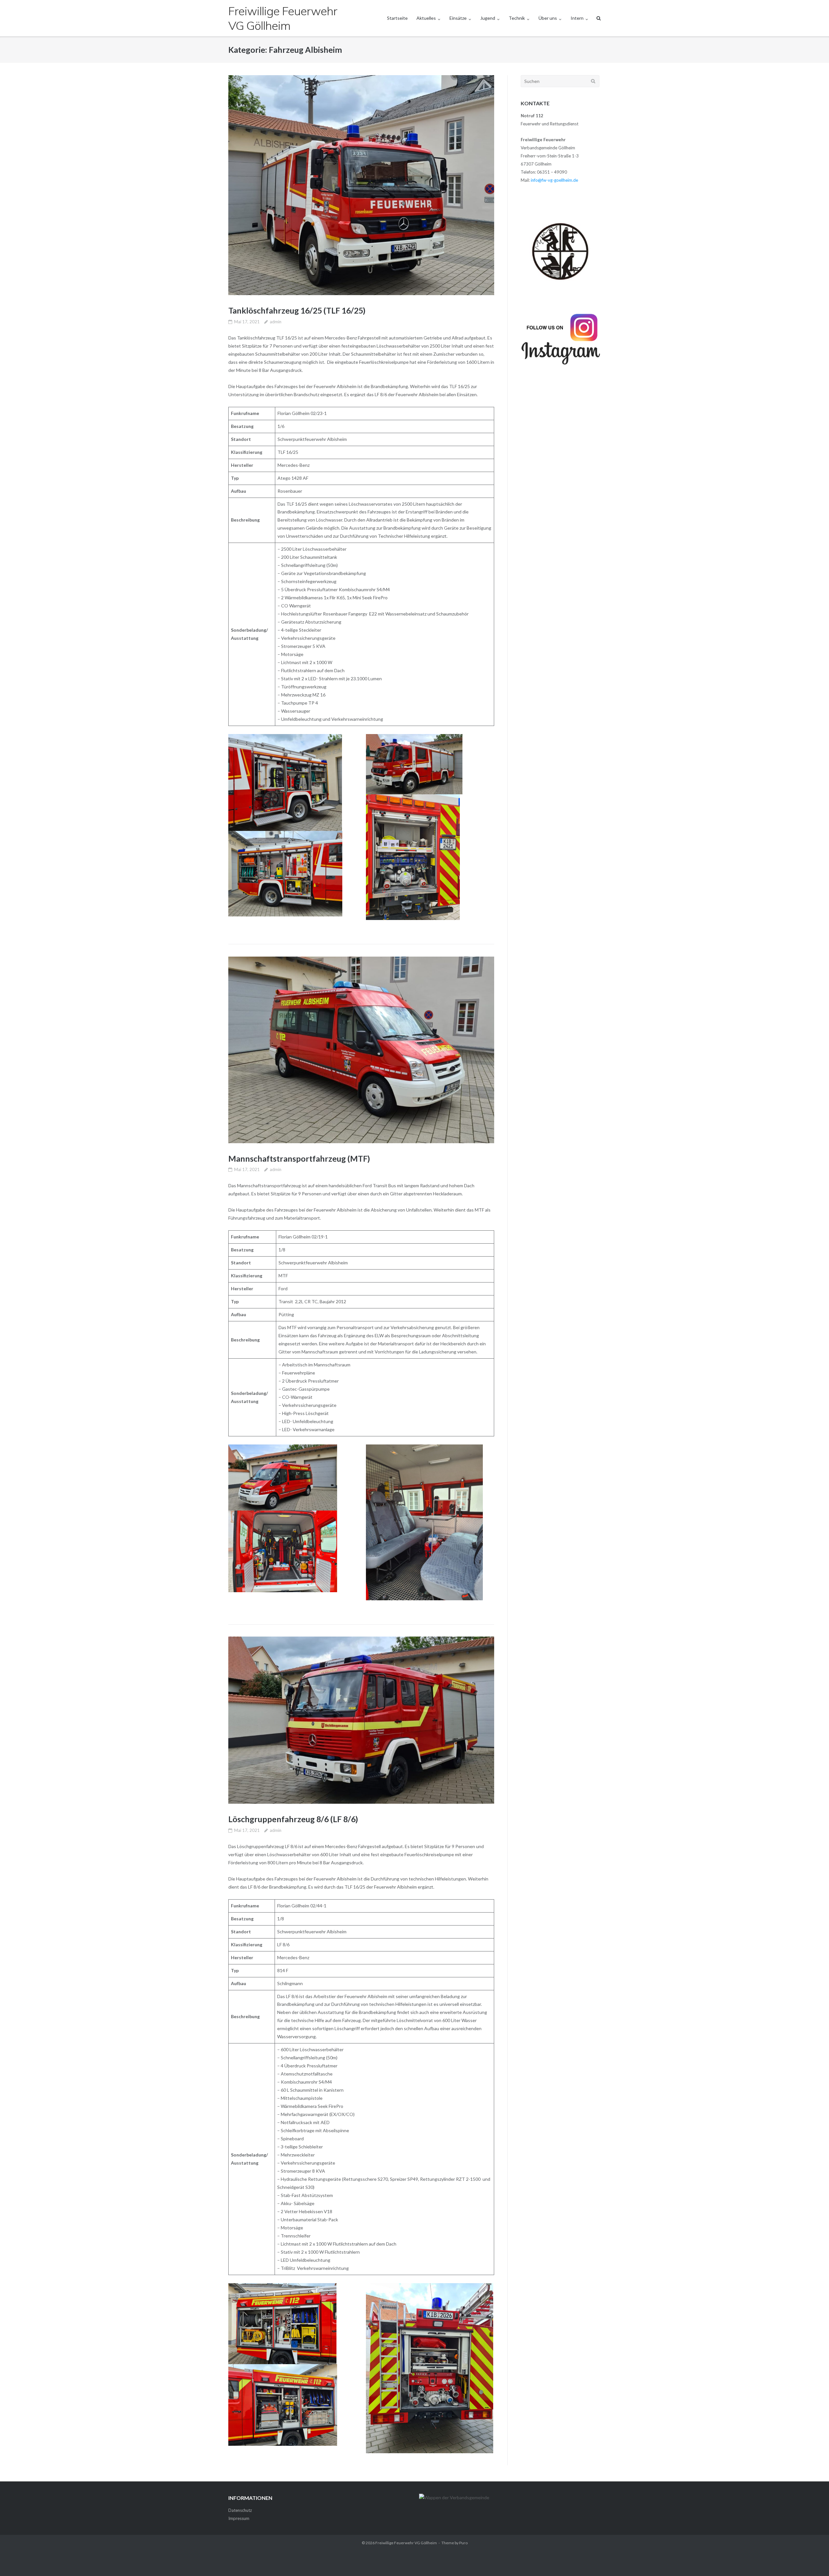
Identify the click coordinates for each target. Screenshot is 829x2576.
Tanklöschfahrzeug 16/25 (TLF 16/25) (297, 310)
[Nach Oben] (813, 2560)
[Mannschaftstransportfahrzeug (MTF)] (361, 1050)
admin (276, 322)
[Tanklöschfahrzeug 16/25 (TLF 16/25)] (361, 185)
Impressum (239, 2518)
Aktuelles (426, 18)
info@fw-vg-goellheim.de (554, 180)
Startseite (397, 18)
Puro (463, 2543)
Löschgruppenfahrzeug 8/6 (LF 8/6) (293, 1819)
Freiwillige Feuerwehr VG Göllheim (406, 2543)
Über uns (548, 18)
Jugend (488, 18)
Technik (517, 18)
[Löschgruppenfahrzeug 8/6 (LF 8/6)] (361, 1720)
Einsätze (458, 18)
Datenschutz (240, 2510)
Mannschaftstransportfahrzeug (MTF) (299, 1158)
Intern (577, 18)
